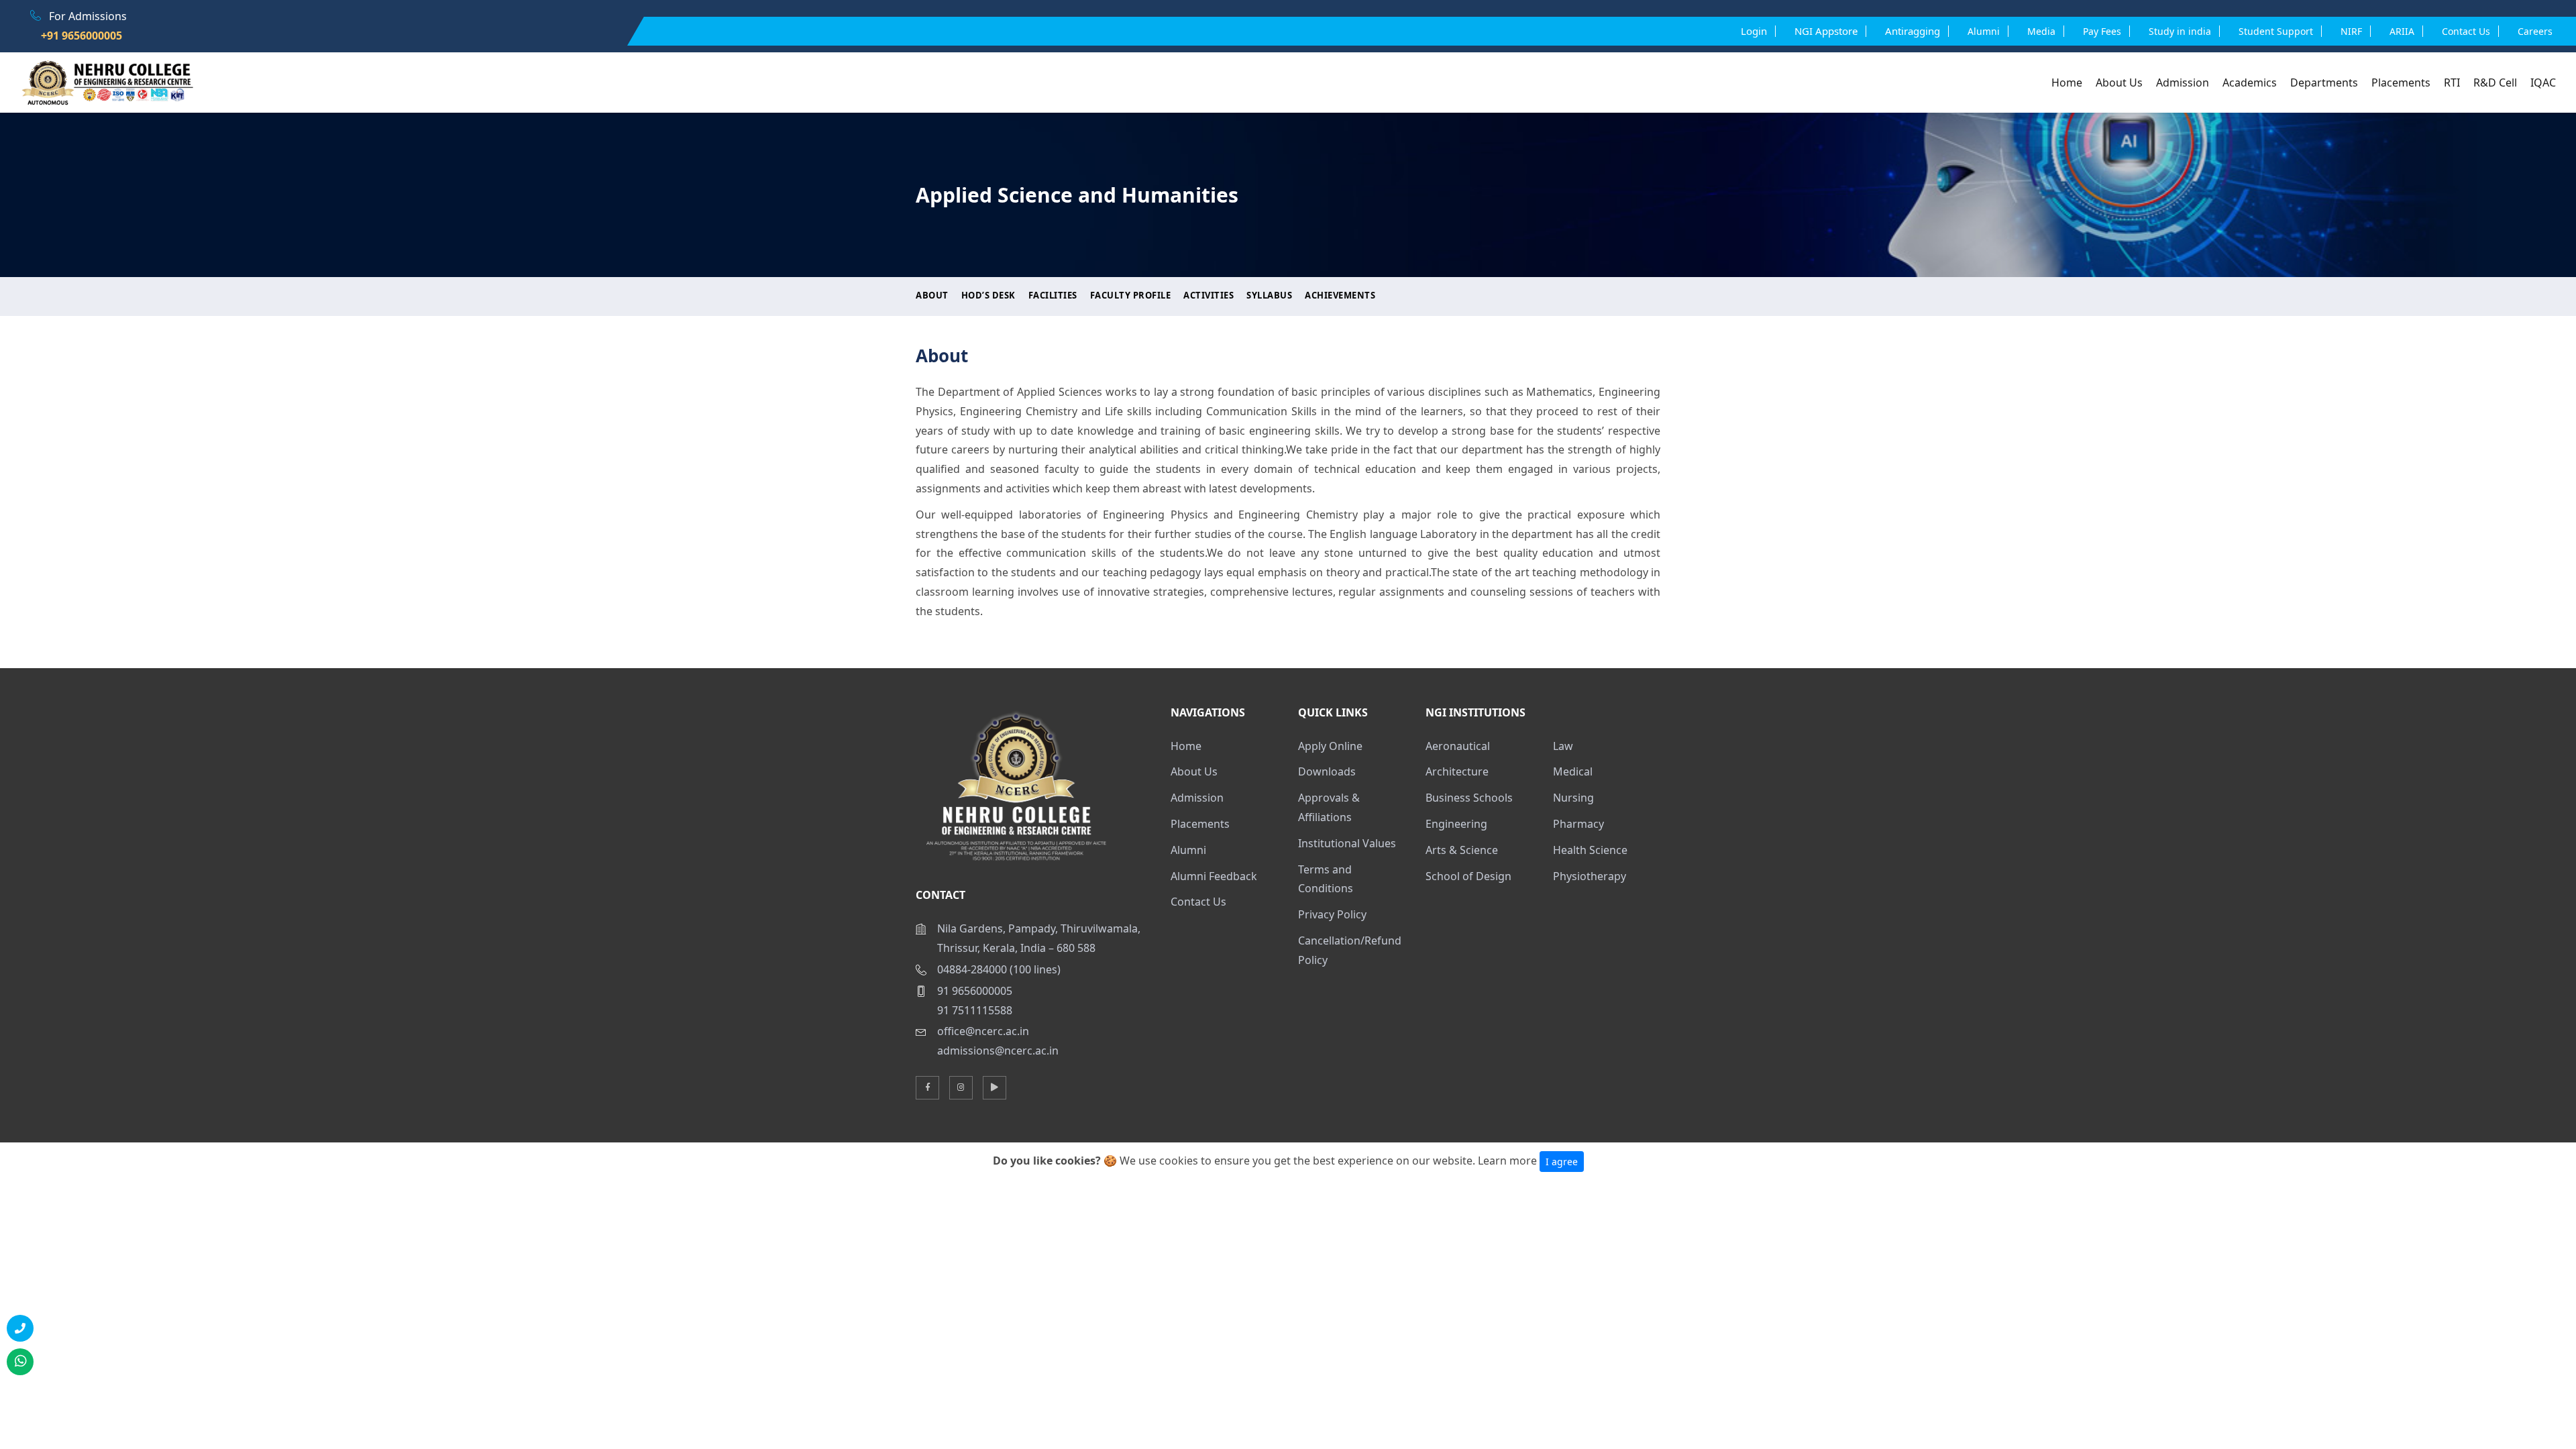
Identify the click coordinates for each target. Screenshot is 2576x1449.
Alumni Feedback (1214, 876)
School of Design (1468, 876)
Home (2067, 83)
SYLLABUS (1269, 295)
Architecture (1457, 771)
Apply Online (1330, 746)
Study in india (2180, 31)
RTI (2452, 83)
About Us (2119, 83)
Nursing (1573, 798)
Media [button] (2041, 31)
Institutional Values (1347, 843)
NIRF (2351, 31)
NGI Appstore (1826, 31)
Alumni (1188, 850)
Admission (2183, 83)
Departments (2324, 83)
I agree (1562, 1162)
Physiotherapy (1590, 876)
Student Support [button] (2276, 31)
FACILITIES (1053, 295)
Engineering (1456, 824)
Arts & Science (1462, 850)
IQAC (2543, 83)
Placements (2401, 83)
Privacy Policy (1332, 914)
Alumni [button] (1984, 31)
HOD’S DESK (988, 295)
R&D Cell (2495, 83)
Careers (2535, 31)
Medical (1573, 771)
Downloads (1327, 771)
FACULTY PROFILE (1131, 295)
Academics (2250, 83)
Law (1563, 746)
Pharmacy (1578, 824)
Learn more (1507, 1161)
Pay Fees (2102, 31)
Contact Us (2466, 31)
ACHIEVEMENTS (1340, 295)
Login (1754, 31)
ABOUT (932, 295)
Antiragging (1913, 31)
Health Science (1590, 850)
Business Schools (1469, 798)
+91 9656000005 (76, 36)
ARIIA (2402, 31)
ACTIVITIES (1209, 295)
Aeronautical (1458, 746)
